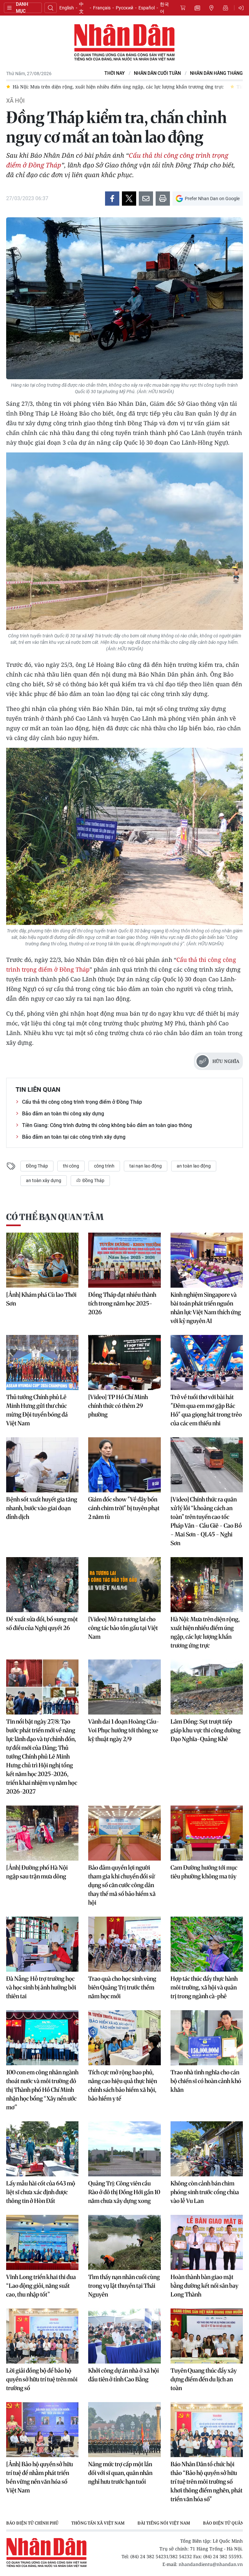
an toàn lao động (194, 1166)
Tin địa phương (211, 8)
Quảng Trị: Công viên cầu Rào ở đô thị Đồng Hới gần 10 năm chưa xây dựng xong (124, 2192)
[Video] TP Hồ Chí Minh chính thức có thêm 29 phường (118, 1406)
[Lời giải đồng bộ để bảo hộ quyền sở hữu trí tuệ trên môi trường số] (42, 2336)
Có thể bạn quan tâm (55, 1217)
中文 (81, 8)
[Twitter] (129, 199)
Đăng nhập (242, 8)
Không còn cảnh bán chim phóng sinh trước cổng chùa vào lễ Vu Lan (205, 2192)
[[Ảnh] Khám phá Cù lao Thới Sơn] (42, 1260)
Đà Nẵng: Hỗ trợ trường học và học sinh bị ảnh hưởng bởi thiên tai (41, 1987)
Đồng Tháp (37, 1166)
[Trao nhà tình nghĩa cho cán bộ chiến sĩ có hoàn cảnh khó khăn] (207, 2038)
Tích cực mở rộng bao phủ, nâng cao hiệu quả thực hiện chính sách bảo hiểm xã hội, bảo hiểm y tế (123, 2085)
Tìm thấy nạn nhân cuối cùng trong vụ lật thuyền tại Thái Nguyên (124, 2286)
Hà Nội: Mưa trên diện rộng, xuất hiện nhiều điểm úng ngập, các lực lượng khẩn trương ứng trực (205, 1632)
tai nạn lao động (146, 1166)
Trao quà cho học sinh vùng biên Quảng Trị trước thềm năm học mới (122, 1987)
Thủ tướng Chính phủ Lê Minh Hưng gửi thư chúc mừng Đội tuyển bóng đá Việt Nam (37, 1410)
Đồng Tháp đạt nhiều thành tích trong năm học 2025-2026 (122, 1303)
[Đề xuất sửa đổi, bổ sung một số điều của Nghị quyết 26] (42, 1585)
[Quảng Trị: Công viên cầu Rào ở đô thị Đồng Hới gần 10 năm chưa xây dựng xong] (124, 2149)
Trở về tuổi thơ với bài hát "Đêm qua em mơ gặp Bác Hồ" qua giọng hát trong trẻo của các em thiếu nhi (206, 1410)
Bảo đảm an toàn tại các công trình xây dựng (74, 1137)
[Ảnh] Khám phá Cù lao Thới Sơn (41, 1299)
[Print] (163, 199)
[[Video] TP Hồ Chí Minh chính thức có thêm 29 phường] (124, 1362)
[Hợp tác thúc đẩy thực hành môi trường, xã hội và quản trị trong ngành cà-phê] (207, 1944)
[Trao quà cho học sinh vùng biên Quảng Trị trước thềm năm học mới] (124, 1944)
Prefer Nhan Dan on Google (212, 199)
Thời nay (115, 73)
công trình (104, 1166)
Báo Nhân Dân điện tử (124, 43)
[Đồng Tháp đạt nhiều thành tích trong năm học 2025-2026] (124, 1260)
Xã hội (15, 101)
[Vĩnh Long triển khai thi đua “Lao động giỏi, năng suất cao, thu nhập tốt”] (42, 2242)
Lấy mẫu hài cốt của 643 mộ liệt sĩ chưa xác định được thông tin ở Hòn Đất (41, 2192)
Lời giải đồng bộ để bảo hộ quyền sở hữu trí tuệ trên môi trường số (42, 2379)
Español (147, 8)
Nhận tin (226, 8)
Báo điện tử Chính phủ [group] (32, 2523)
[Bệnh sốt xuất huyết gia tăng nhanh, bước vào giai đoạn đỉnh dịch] (42, 1465)
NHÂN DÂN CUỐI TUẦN (157, 73)
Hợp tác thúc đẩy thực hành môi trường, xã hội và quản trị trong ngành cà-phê (204, 1987)
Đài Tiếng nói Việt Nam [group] (164, 2523)
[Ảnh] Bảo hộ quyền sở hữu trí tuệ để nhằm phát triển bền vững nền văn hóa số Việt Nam (40, 2477)
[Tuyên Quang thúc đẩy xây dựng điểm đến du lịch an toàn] (207, 2336)
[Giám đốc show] (124, 1465)
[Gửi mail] (146, 199)
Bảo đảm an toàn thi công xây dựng (63, 1114)
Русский (124, 8)
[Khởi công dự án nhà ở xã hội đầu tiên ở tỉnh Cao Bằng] (124, 2336)
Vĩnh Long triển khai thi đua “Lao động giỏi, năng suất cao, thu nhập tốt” (41, 2286)
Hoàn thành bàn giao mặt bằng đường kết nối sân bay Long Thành (204, 2286)
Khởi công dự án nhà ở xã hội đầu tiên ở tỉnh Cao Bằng (124, 2375)
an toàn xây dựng (44, 1180)
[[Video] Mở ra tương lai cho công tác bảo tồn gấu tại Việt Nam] (124, 1585)
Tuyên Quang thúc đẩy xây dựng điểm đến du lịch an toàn (204, 2379)
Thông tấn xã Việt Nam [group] (98, 2523)
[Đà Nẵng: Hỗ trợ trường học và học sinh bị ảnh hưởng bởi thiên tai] (42, 1944)
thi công (71, 1166)
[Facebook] (112, 199)
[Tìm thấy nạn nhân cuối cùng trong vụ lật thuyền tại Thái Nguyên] (124, 2242)
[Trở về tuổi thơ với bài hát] (207, 1362)
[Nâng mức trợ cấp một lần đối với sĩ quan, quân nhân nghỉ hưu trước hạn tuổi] (124, 2430)
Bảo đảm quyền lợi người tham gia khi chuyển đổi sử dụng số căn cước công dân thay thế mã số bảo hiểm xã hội (122, 1885)
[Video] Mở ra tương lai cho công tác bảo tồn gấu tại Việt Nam (123, 1628)
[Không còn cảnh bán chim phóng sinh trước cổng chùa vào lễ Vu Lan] (207, 2149)
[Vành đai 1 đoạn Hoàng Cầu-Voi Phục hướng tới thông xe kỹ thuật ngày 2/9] (124, 1687)
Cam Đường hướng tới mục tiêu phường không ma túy (204, 1872)
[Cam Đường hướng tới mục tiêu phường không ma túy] (207, 1833)
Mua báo (183, 8)
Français (102, 8)
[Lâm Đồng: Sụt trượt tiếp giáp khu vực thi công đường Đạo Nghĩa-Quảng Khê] (207, 1687)
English (67, 8)
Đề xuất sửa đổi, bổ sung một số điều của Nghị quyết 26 (42, 1624)
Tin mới (197, 8)
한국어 (164, 8)
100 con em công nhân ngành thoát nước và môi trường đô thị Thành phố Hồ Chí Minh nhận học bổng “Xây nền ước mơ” (42, 2090)
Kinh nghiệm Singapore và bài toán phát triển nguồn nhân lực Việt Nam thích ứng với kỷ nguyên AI (206, 1308)
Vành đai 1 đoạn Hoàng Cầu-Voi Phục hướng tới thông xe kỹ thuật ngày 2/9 (124, 1730)
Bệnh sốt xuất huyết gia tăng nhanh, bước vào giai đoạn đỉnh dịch (42, 1508)
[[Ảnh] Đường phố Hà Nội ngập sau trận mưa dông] (42, 1833)
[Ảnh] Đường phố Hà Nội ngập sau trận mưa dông (37, 1872)
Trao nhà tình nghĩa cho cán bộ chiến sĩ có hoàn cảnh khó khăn (206, 2081)
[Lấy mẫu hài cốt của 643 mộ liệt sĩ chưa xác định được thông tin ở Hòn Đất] (42, 2149)
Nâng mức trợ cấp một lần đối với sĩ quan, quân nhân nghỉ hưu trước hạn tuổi (120, 2473)
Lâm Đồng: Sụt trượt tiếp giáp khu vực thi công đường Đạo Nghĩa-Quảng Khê (206, 1730)
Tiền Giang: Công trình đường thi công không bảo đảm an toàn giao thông (107, 1125)
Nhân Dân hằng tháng (216, 73)
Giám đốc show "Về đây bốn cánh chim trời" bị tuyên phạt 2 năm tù (124, 1508)
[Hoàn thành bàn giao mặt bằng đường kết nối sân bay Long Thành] (207, 2242)
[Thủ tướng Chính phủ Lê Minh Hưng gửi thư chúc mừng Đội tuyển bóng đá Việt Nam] (42, 1362)
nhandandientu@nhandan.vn (211, 2564)
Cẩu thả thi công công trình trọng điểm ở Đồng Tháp (82, 1102)
